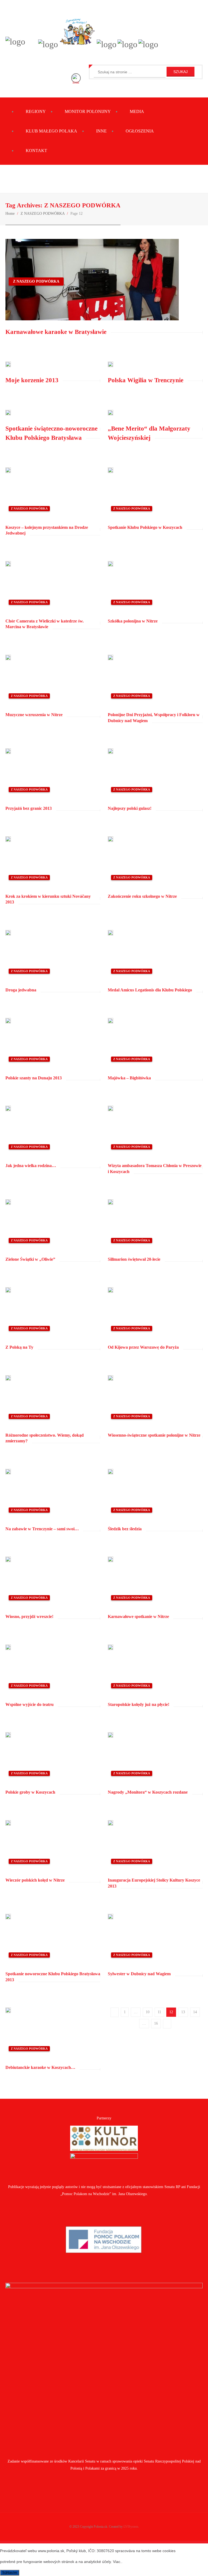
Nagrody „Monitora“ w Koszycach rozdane (148, 1792)
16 (156, 2023)
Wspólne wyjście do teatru (30, 1704)
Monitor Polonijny (88, 111)
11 (159, 2012)
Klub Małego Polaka (51, 131)
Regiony (36, 111)
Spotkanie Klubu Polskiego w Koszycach (145, 527)
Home (10, 214)
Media (137, 111)
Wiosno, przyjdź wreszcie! (29, 1616)
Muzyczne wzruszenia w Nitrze (34, 715)
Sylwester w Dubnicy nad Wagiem (139, 1974)
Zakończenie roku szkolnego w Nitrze (142, 896)
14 (195, 2012)
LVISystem (131, 2527)
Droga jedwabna (21, 990)
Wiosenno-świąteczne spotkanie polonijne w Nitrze (154, 1435)
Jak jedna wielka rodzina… (31, 1166)
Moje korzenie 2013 (32, 380)
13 (183, 2012)
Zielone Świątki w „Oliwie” (30, 1259)
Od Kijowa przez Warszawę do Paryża (143, 1347)
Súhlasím (10, 2573)
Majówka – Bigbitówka (129, 1078)
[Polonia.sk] (15, 42)
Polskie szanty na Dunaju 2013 (34, 1078)
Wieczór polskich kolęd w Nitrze (35, 1880)
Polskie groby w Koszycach (30, 1792)
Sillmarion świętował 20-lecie (134, 1259)
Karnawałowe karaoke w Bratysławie (56, 332)
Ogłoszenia (140, 131)
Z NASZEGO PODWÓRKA (43, 214)
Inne (101, 131)
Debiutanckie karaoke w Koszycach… (40, 2067)
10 (148, 2012)
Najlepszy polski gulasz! (130, 808)
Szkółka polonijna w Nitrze (133, 621)
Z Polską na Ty (19, 1347)
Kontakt (36, 151)
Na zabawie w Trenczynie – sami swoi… (42, 1529)
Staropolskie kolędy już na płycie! (139, 1704)
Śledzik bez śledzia (125, 1529)
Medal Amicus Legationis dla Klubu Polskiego (150, 990)
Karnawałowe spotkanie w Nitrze (138, 1616)
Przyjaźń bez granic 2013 (29, 808)
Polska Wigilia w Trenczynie (146, 380)
